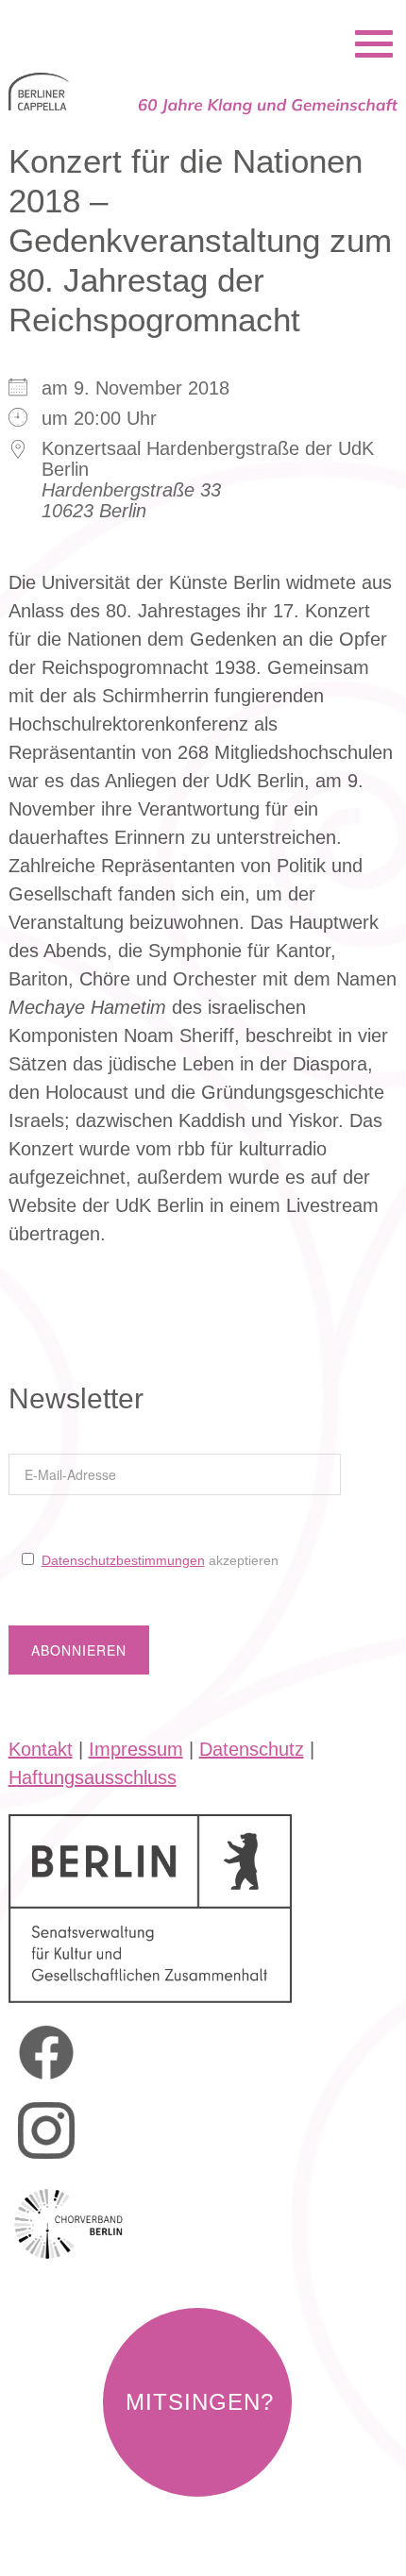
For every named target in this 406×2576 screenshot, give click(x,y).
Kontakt (41, 1749)
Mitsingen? (200, 2402)
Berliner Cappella (111, 19)
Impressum (136, 1749)
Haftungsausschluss (93, 1777)
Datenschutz (252, 1749)
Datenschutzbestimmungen (123, 1560)
